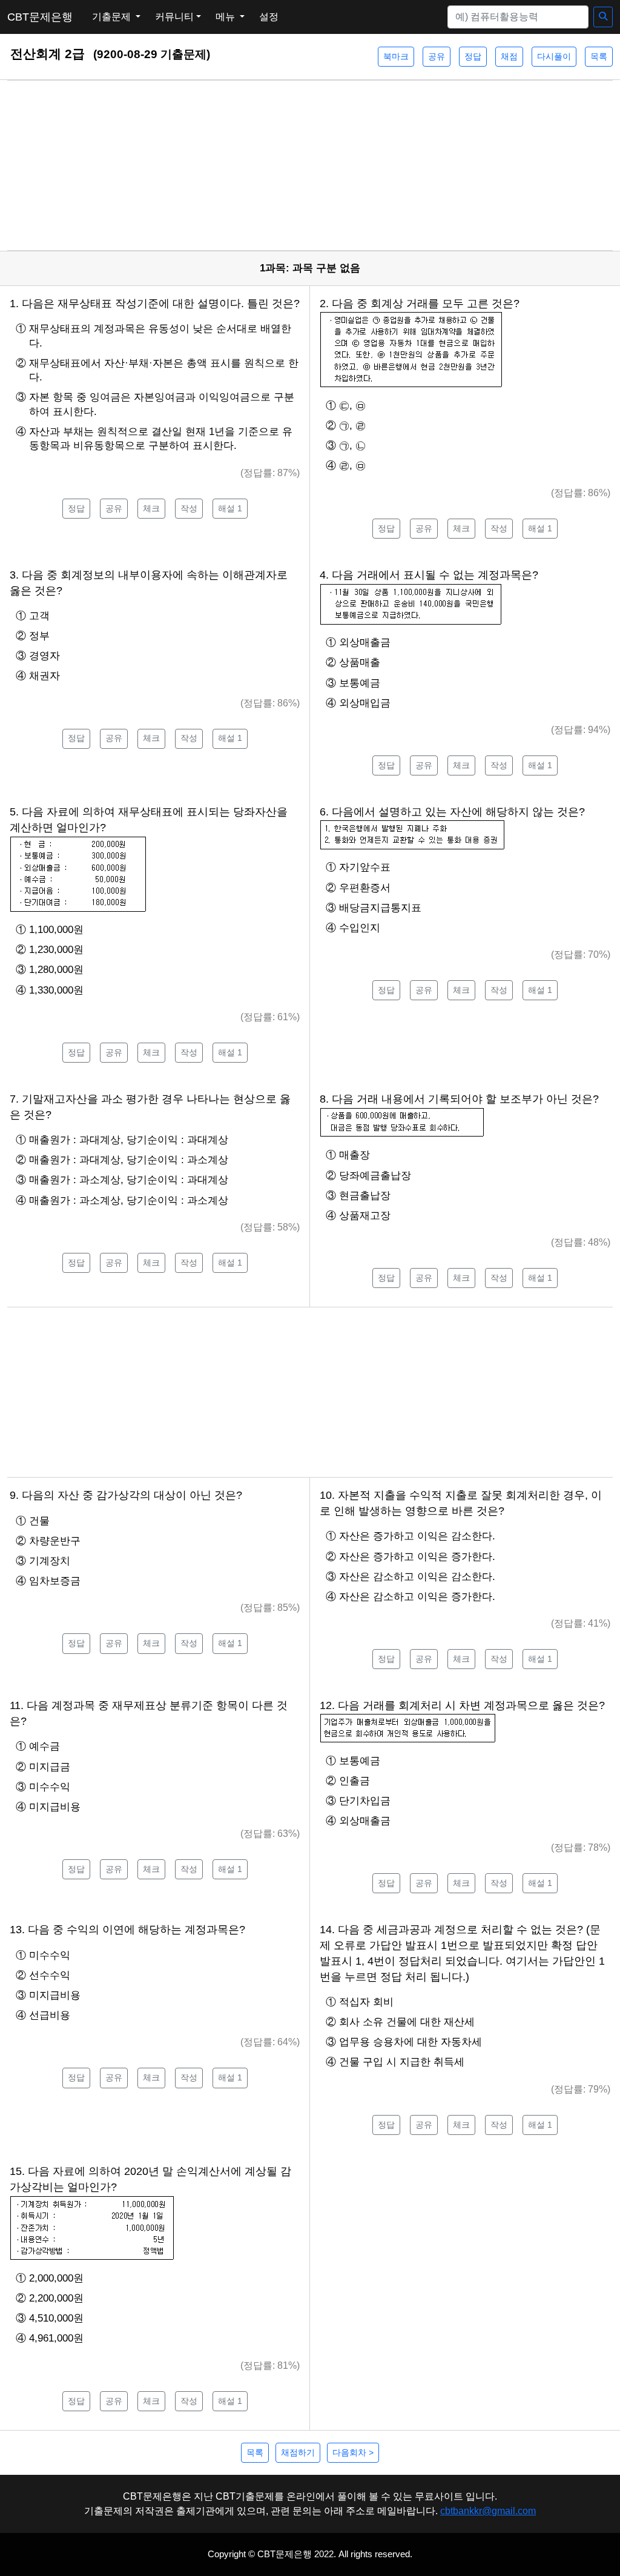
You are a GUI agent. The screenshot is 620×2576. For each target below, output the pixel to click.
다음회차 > (353, 2452)
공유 (437, 56)
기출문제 (113, 17)
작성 (189, 508)
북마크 (396, 56)
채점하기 (298, 2452)
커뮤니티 (174, 17)
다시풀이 (554, 56)
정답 (473, 56)
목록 (599, 56)
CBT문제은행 (40, 17)
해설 (230, 508)
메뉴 (226, 17)
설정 (269, 17)
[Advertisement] (310, 165)
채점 (509, 56)
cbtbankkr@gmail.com (488, 2511)
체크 (151, 508)
